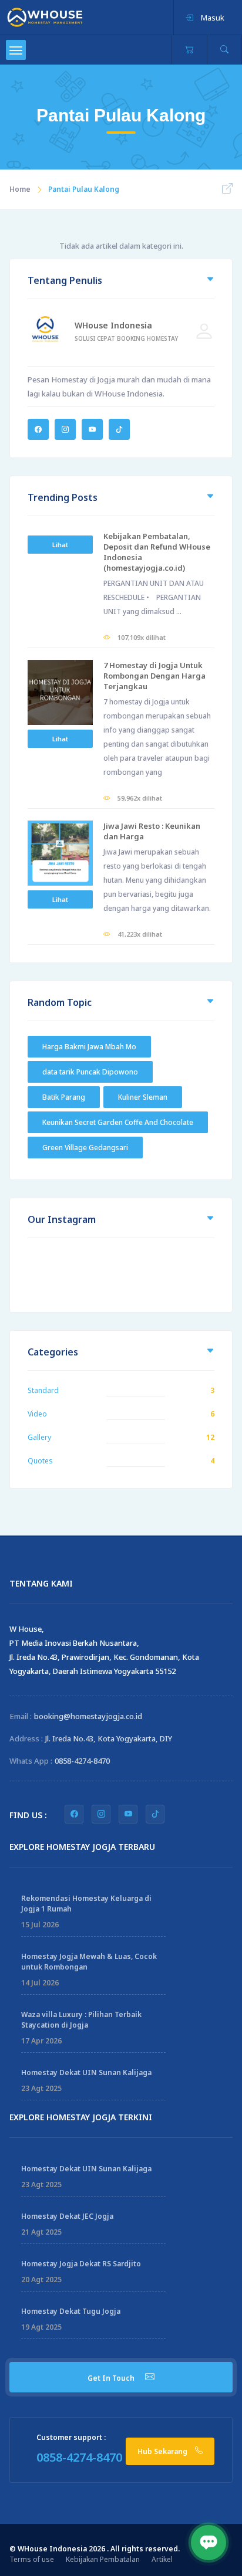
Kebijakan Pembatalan (103, 2559)
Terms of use (32, 2559)
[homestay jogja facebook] (74, 1814)
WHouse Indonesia (113, 325)
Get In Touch (112, 2378)
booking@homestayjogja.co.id (88, 1716)
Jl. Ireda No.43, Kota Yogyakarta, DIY (109, 1738)
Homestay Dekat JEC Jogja (67, 2216)
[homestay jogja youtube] (128, 1814)
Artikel (162, 2559)
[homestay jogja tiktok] (155, 1814)
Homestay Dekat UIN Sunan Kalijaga (86, 2072)
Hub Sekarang (163, 2451)
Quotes (40, 1461)
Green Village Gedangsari (85, 1148)
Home (20, 189)
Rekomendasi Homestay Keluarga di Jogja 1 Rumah (86, 1904)
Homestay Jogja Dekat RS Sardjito (81, 2264)
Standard (43, 1390)
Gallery (39, 1437)
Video (37, 1414)
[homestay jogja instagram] (101, 1814)
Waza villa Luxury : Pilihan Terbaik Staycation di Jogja (81, 2020)
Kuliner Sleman (143, 1097)
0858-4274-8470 (82, 1761)
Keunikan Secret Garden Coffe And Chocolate (118, 1122)
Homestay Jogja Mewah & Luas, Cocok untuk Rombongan (89, 1962)
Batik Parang (64, 1097)
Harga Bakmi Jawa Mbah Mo (89, 1047)
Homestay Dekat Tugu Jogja (71, 2311)
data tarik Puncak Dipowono (90, 1072)
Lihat (60, 545)
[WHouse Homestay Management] (45, 16)
